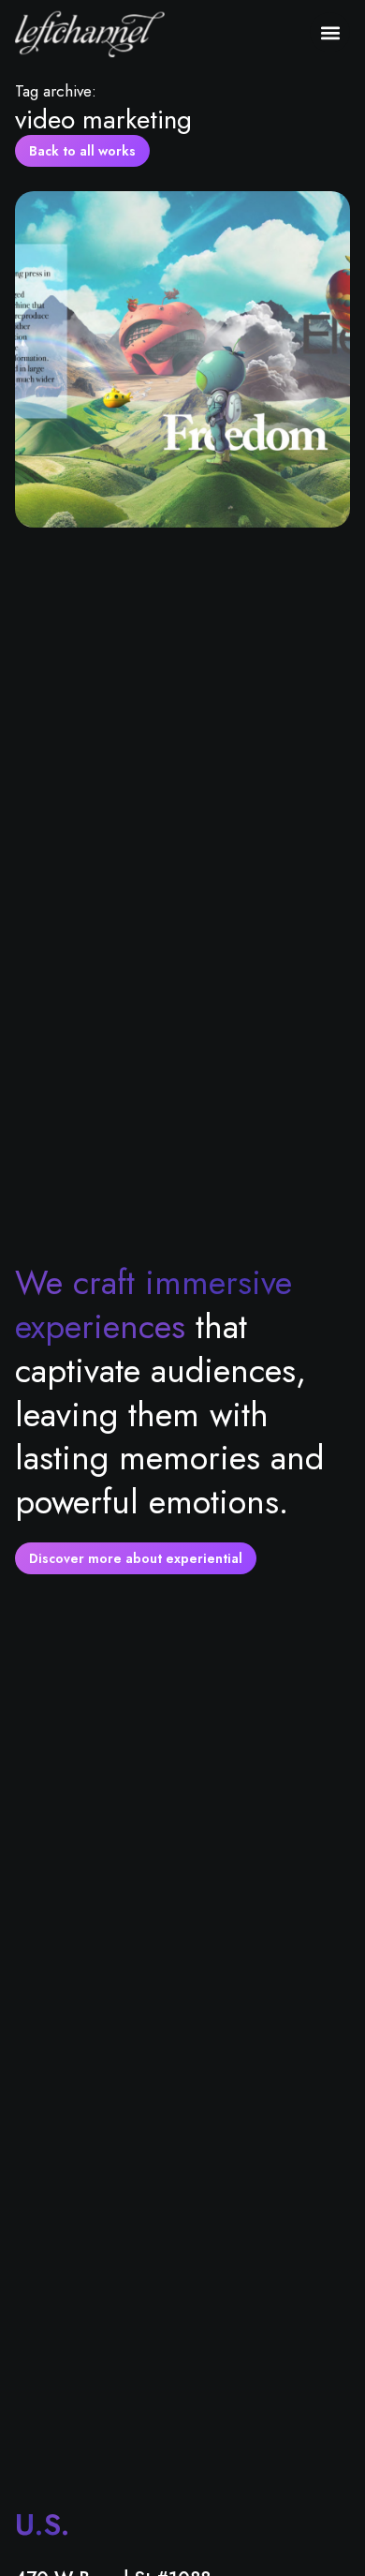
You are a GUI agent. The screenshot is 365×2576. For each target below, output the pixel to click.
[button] (330, 32)
